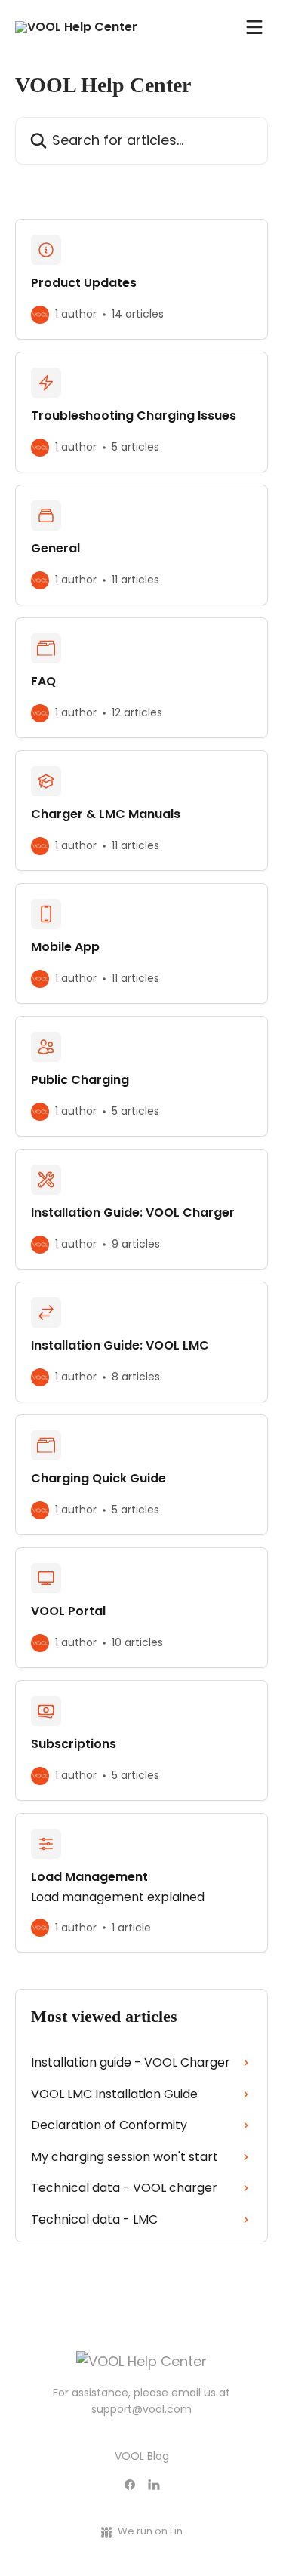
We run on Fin (150, 2531)
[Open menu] (254, 27)
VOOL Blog (142, 2456)
